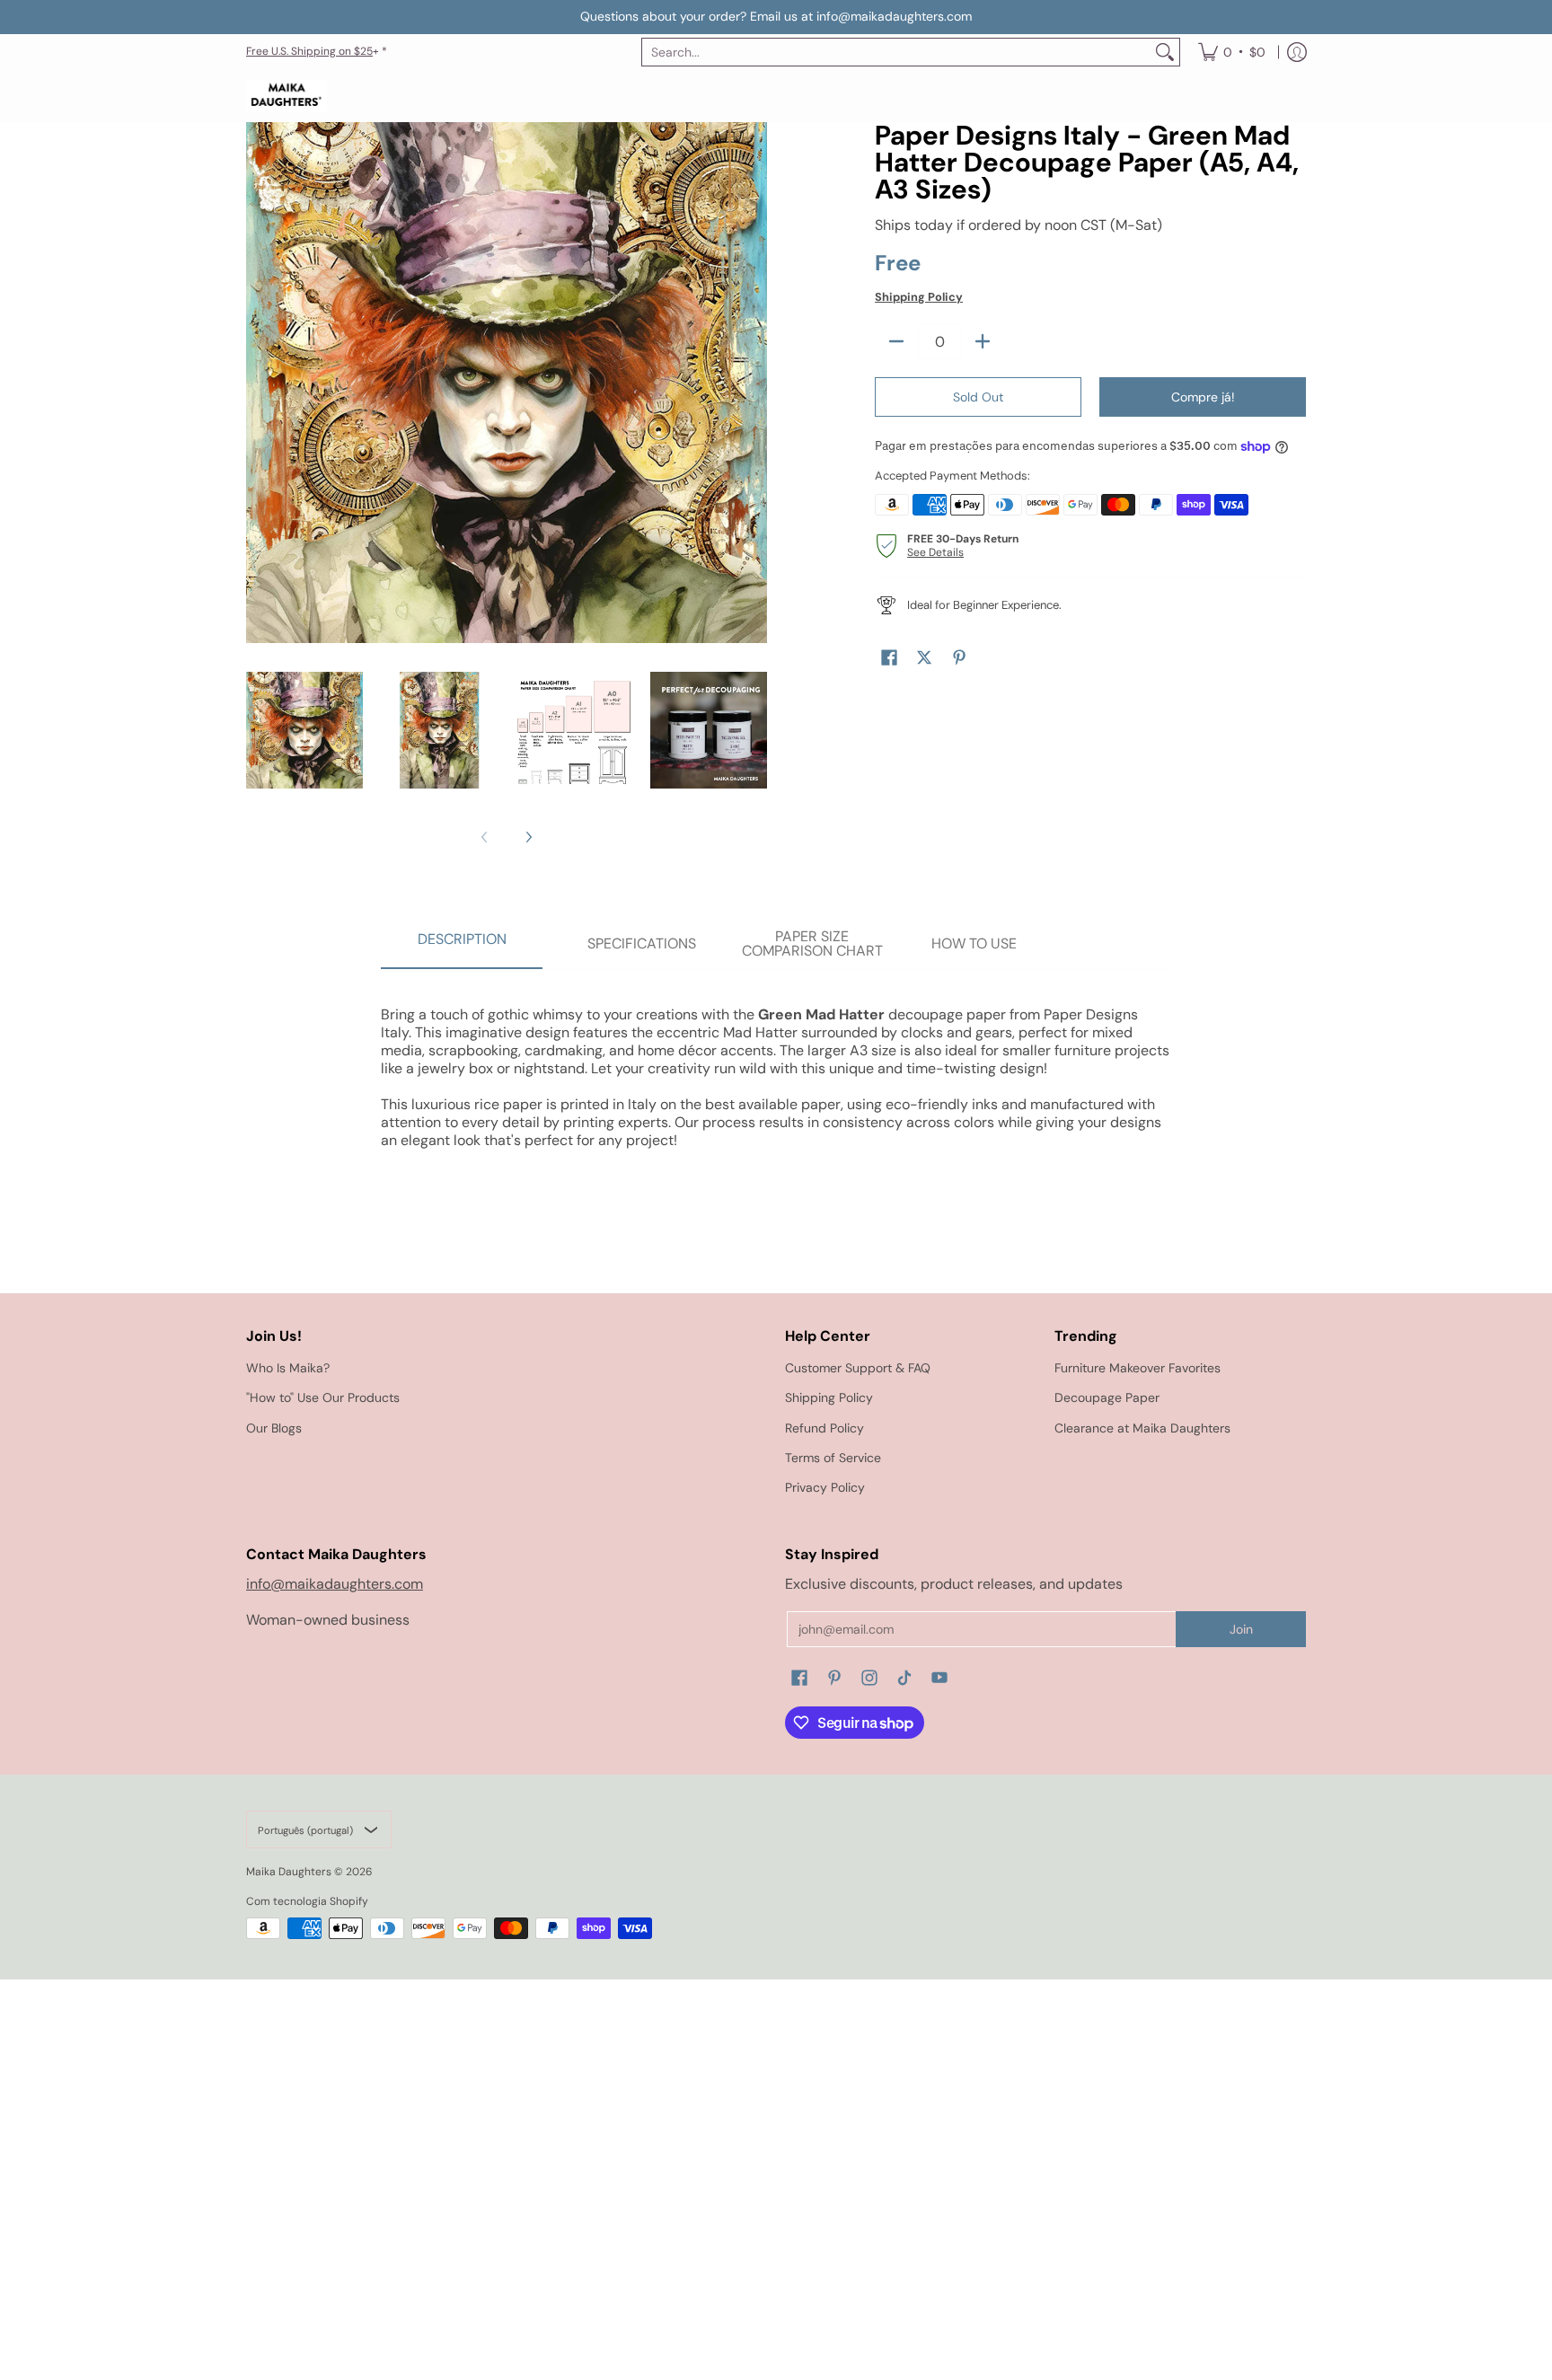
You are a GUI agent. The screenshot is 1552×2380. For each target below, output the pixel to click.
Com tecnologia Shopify (307, 1901)
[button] (889, 658)
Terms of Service (833, 1458)
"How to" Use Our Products (323, 1397)
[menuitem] (1232, 52)
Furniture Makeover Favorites (1138, 1368)
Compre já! (1203, 397)
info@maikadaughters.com (335, 1584)
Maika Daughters (289, 1872)
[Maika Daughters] (287, 97)
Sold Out (978, 397)
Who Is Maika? (288, 1368)
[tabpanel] (776, 1068)
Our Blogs (274, 1428)
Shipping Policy (919, 297)
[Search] (1165, 52)
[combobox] (896, 52)
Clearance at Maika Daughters (1142, 1428)
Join (1241, 1629)
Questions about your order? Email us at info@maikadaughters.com (776, 16)
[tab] (462, 945)
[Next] (528, 837)
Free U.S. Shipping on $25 (309, 51)
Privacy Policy (825, 1487)
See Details (935, 552)
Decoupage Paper (1107, 1397)
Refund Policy (824, 1428)
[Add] (983, 341)
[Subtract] (896, 341)
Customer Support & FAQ (858, 1368)
